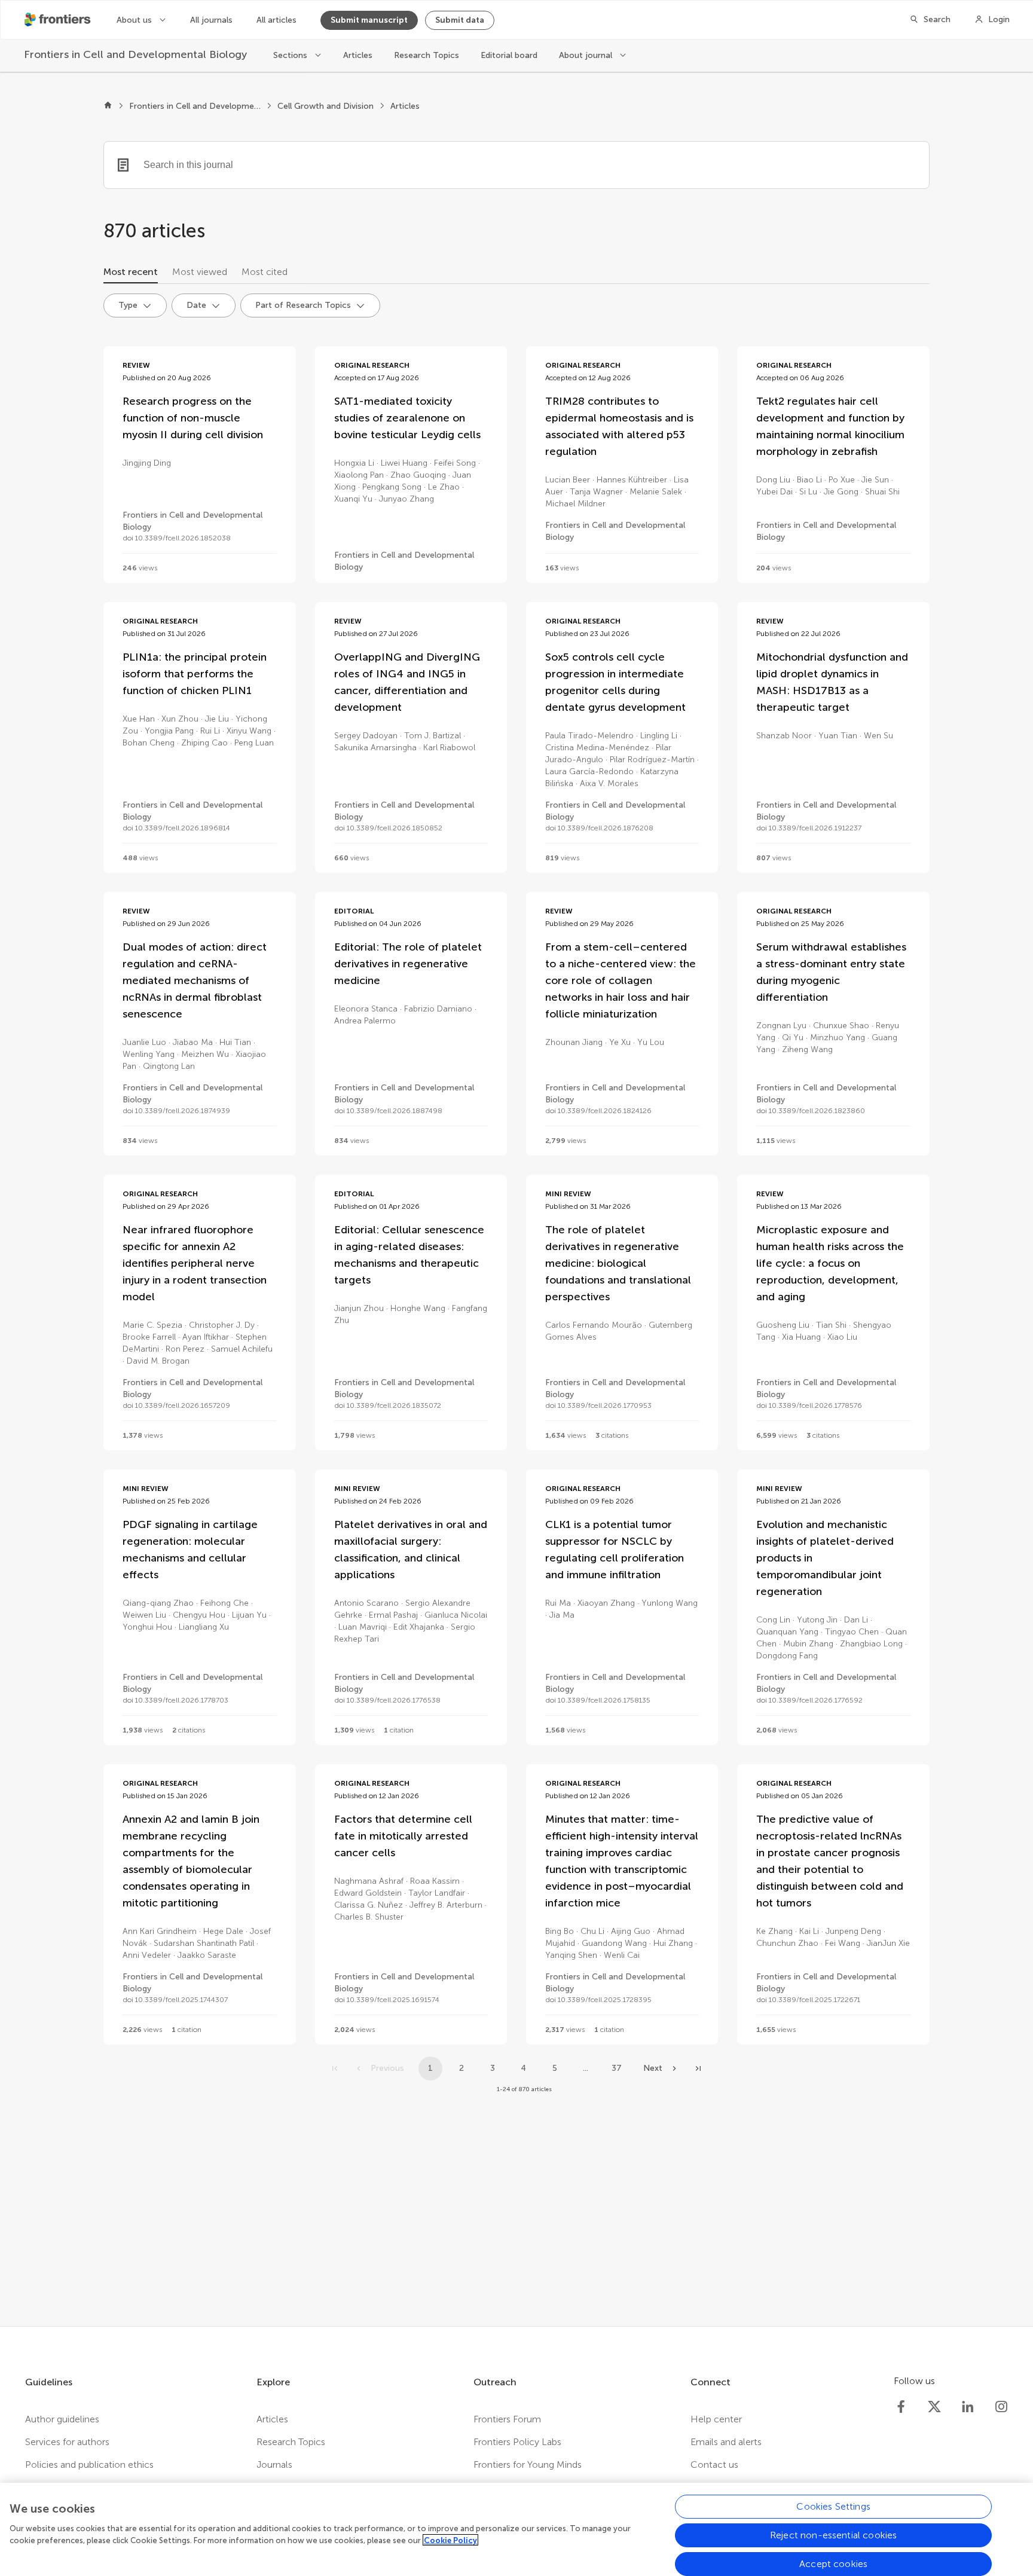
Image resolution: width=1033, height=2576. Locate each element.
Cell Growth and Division (326, 106)
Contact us (714, 2465)
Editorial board (509, 55)
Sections (291, 55)
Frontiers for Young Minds (528, 2465)
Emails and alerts (726, 2442)
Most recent (131, 272)
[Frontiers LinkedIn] (968, 2407)
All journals (211, 20)
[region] (516, 2529)
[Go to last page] (698, 2068)
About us (135, 20)
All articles (276, 20)
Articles (358, 55)
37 (617, 2068)
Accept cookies (833, 2564)
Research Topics (427, 55)
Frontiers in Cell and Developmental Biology (195, 106)
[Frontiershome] (59, 20)
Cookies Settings (833, 2506)
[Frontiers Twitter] (934, 2407)
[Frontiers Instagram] (1001, 2407)
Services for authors (67, 2442)
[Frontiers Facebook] (901, 2407)
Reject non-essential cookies (833, 2535)
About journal (587, 55)
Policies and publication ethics (89, 2465)
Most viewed (200, 272)
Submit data (460, 20)
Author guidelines (62, 2419)
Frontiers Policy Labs (517, 2442)
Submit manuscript (369, 20)
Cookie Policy (450, 2540)
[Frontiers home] (108, 106)
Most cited (265, 272)
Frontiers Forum (507, 2419)
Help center (716, 2419)
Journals (274, 2465)
